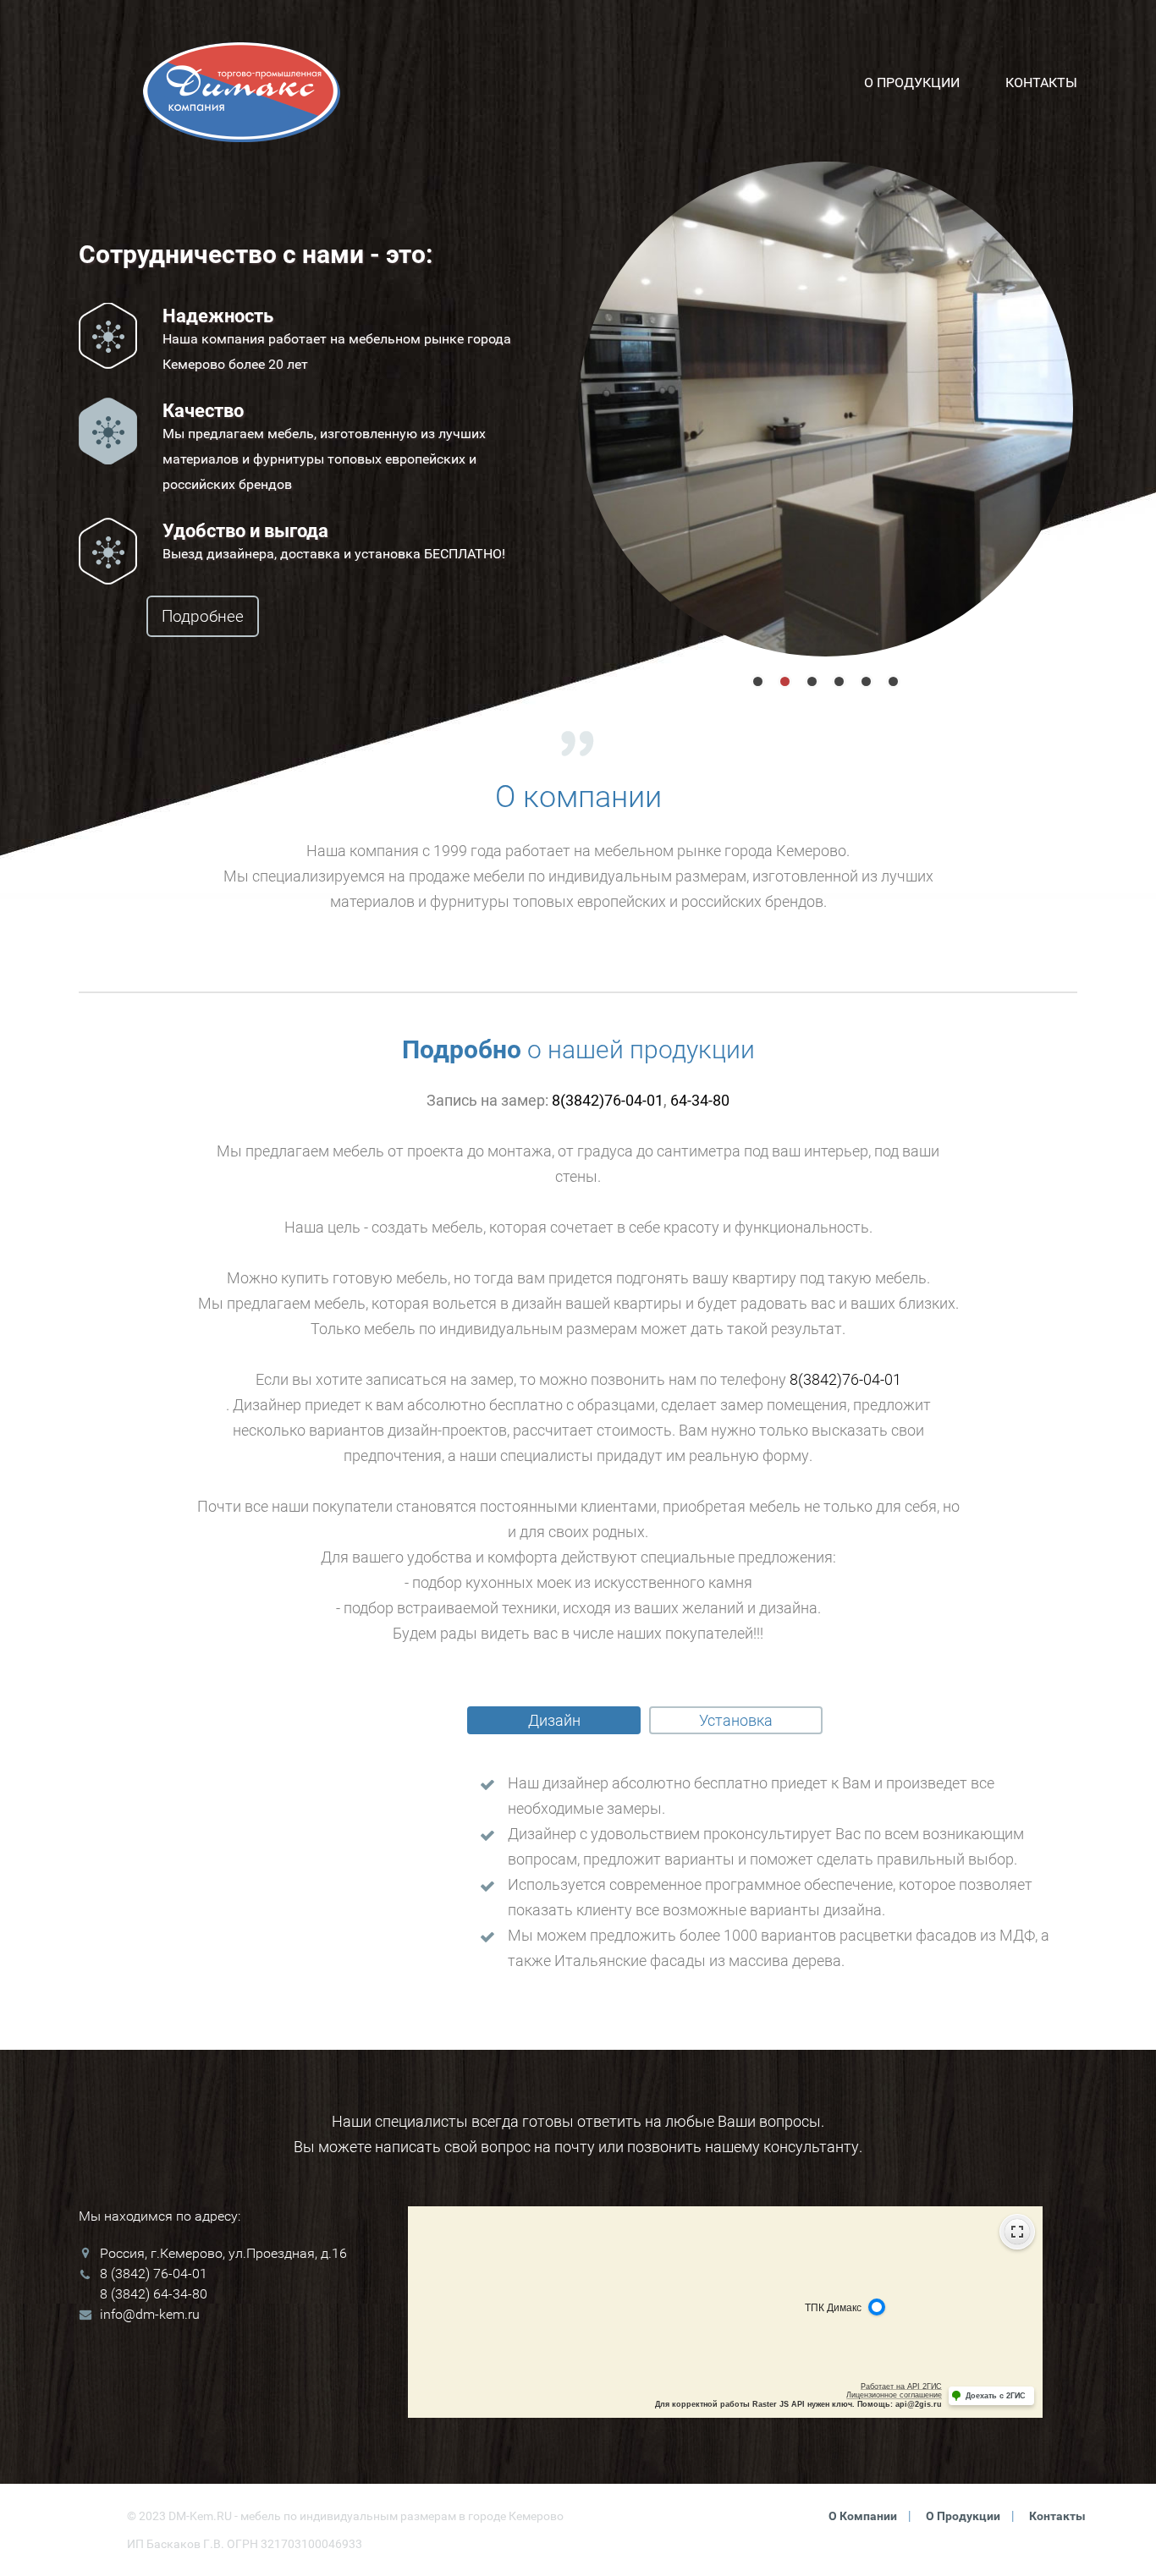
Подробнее (203, 616)
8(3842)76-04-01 (608, 1100)
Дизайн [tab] (554, 1720)
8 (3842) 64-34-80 (154, 2294)
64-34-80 (700, 1100)
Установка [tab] (736, 1720)
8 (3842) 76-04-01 (154, 2274)
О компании (863, 2516)
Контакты (1041, 82)
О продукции (912, 82)
